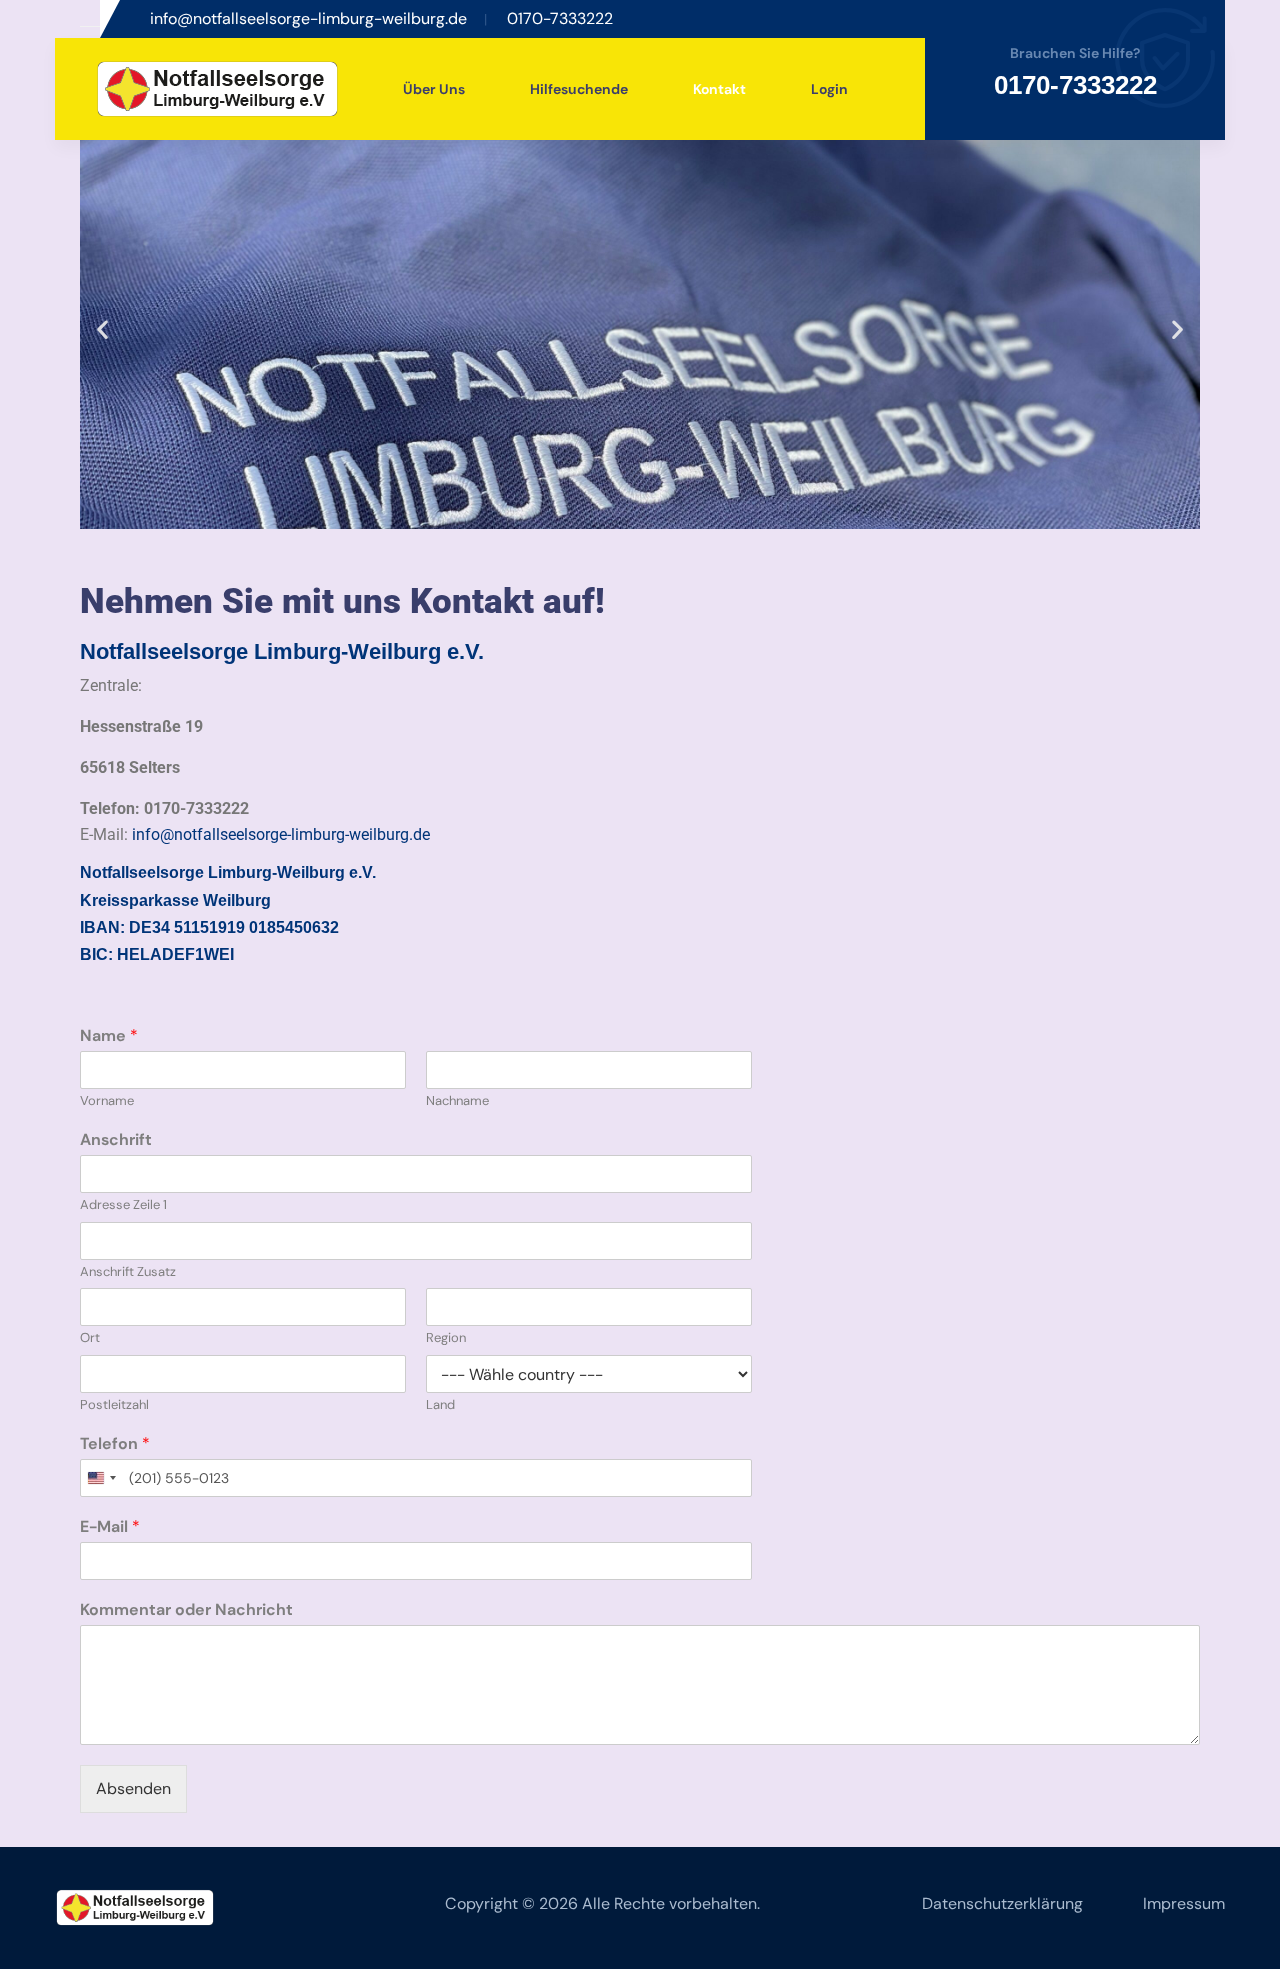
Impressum (1184, 1903)
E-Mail (110, 1527)
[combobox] (101, 1478)
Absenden (133, 1788)
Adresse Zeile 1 (123, 1205)
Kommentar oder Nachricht (186, 1610)
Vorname (107, 1101)
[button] (102, 329)
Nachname (457, 1101)
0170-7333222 (1075, 85)
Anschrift (116, 1140)
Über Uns (434, 89)
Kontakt (719, 89)
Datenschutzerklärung (1002, 1903)
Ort (90, 1338)
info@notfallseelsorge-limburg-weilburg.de (281, 834)
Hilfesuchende (579, 89)
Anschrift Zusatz (128, 1272)
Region (446, 1338)
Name (109, 1036)
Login (829, 89)
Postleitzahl (114, 1405)
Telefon (115, 1444)
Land (440, 1405)
